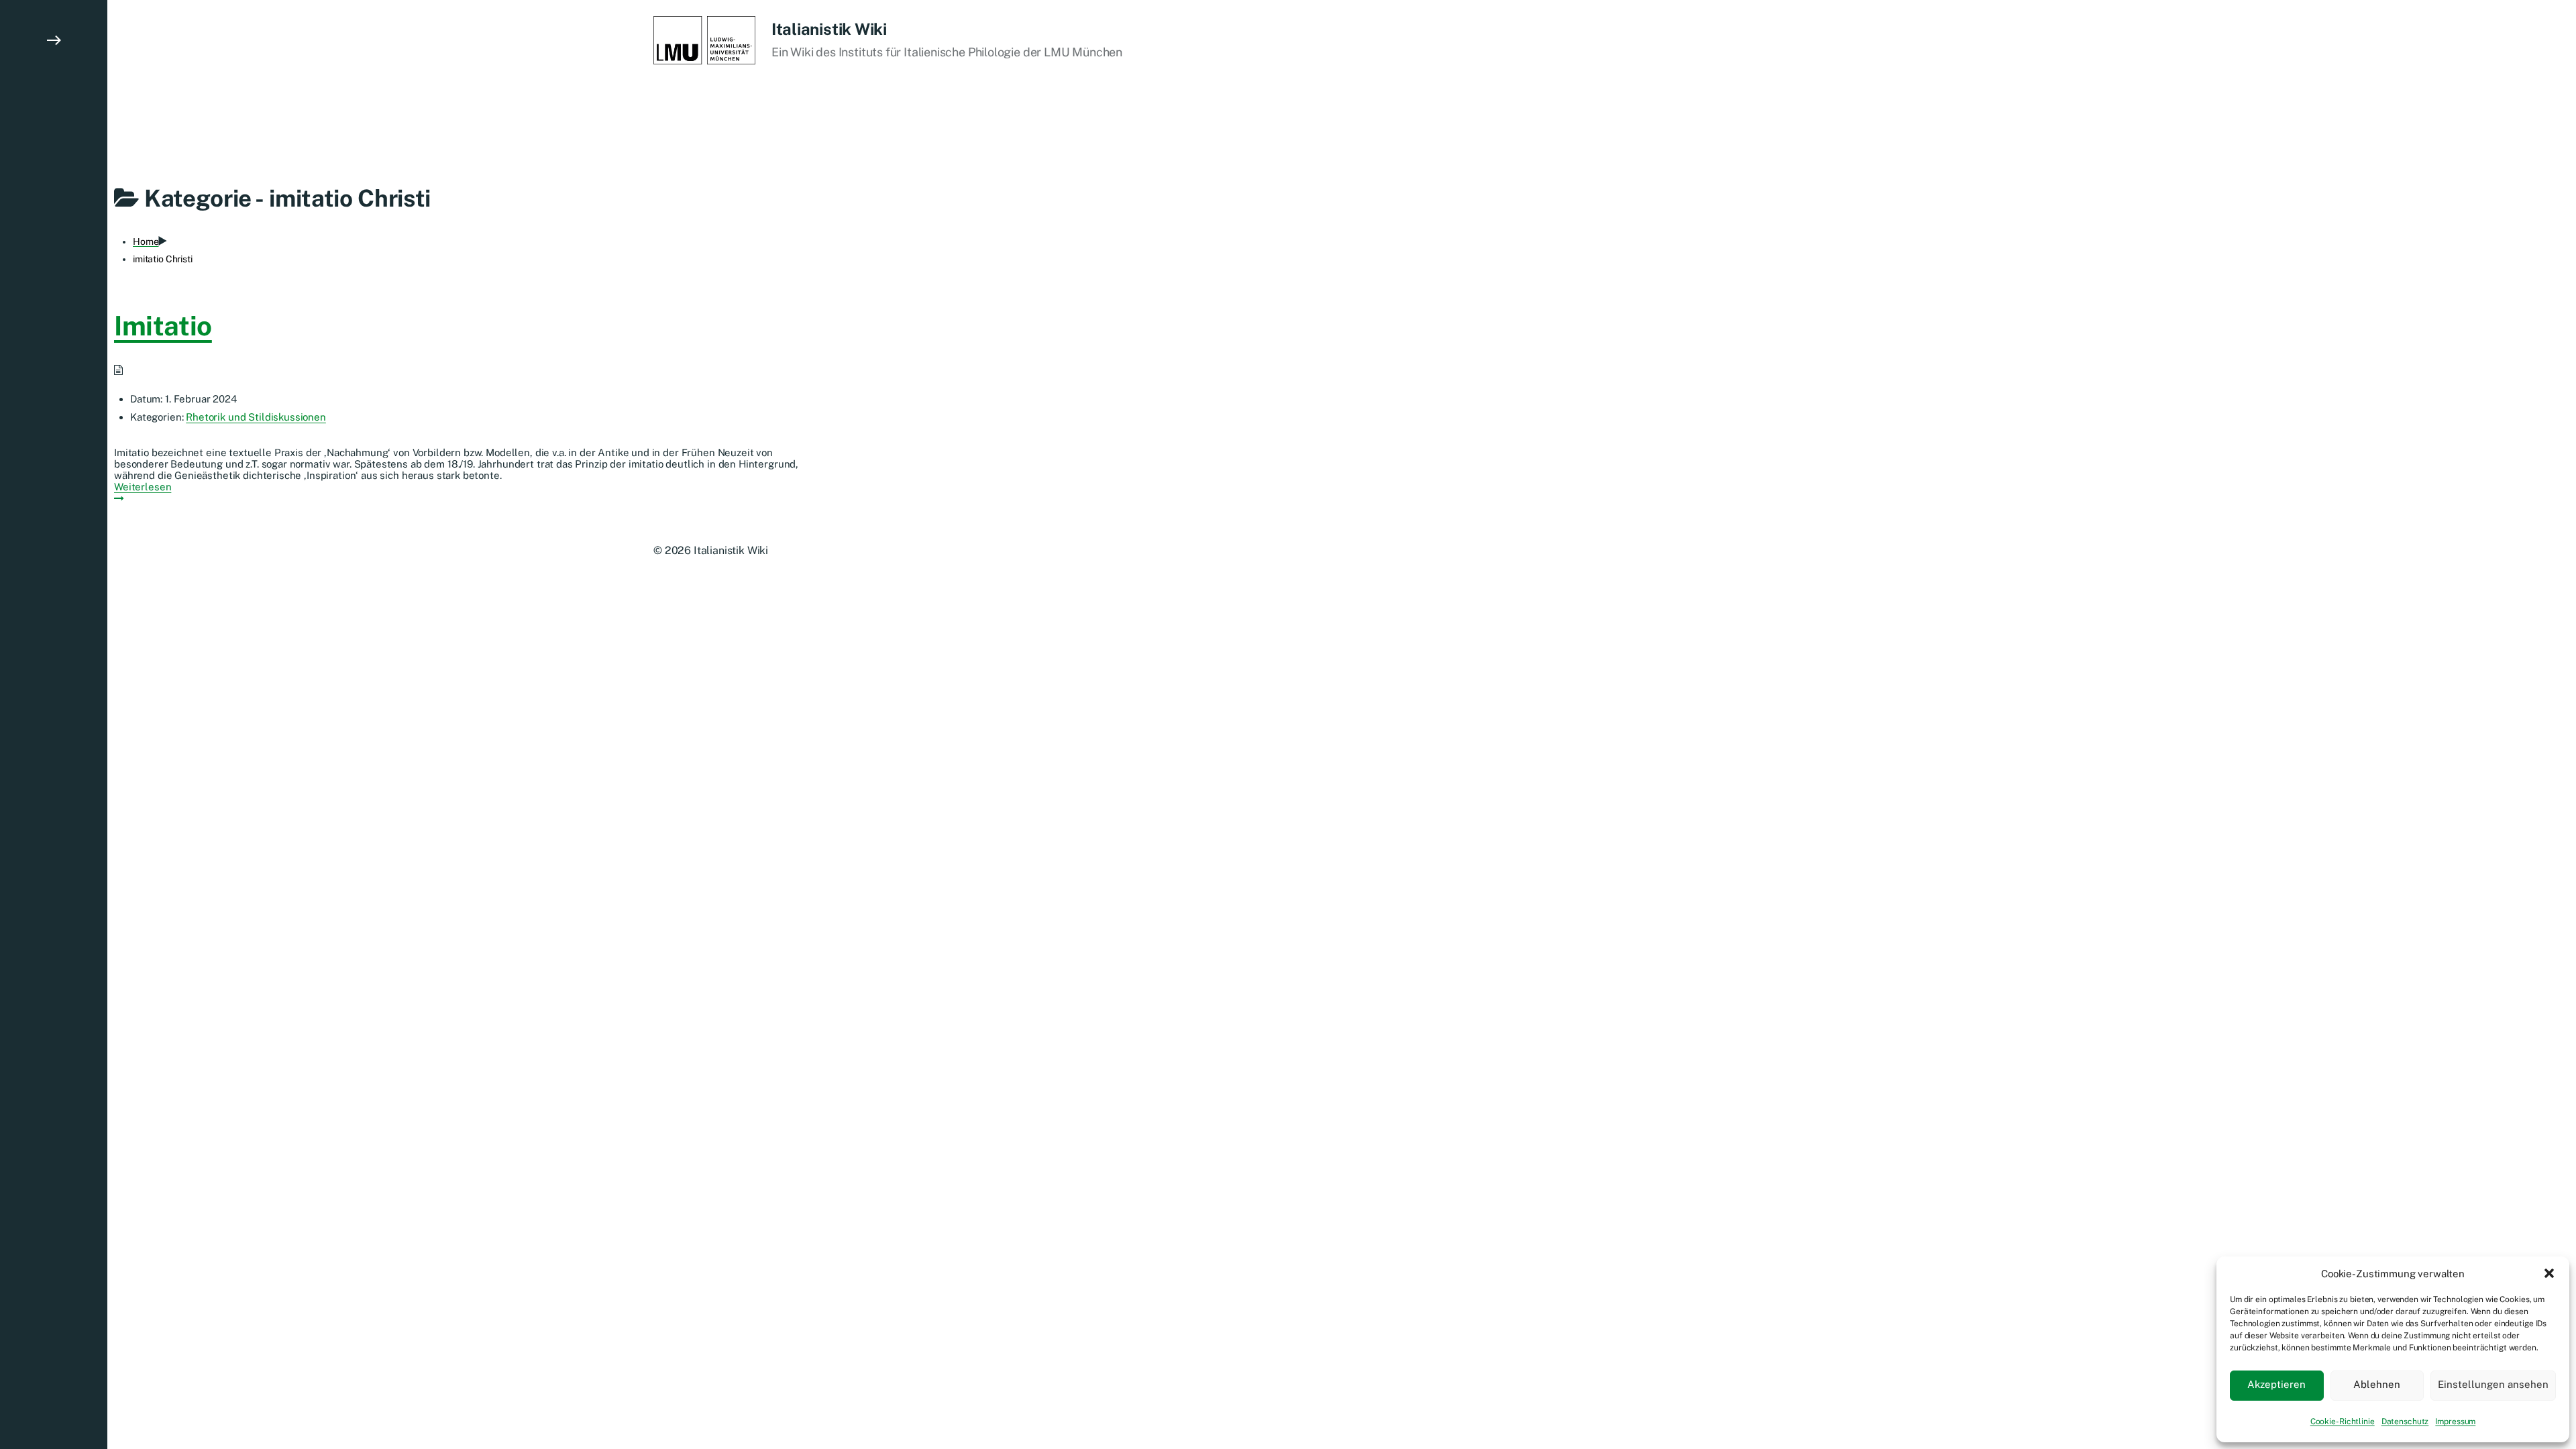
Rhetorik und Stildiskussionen (256, 417)
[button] (2549, 1273)
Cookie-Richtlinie (2343, 1421)
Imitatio (163, 326)
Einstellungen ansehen (2493, 1384)
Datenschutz (2405, 1421)
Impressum (2455, 1421)
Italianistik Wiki (829, 29)
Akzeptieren (2276, 1384)
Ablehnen (2377, 1384)
